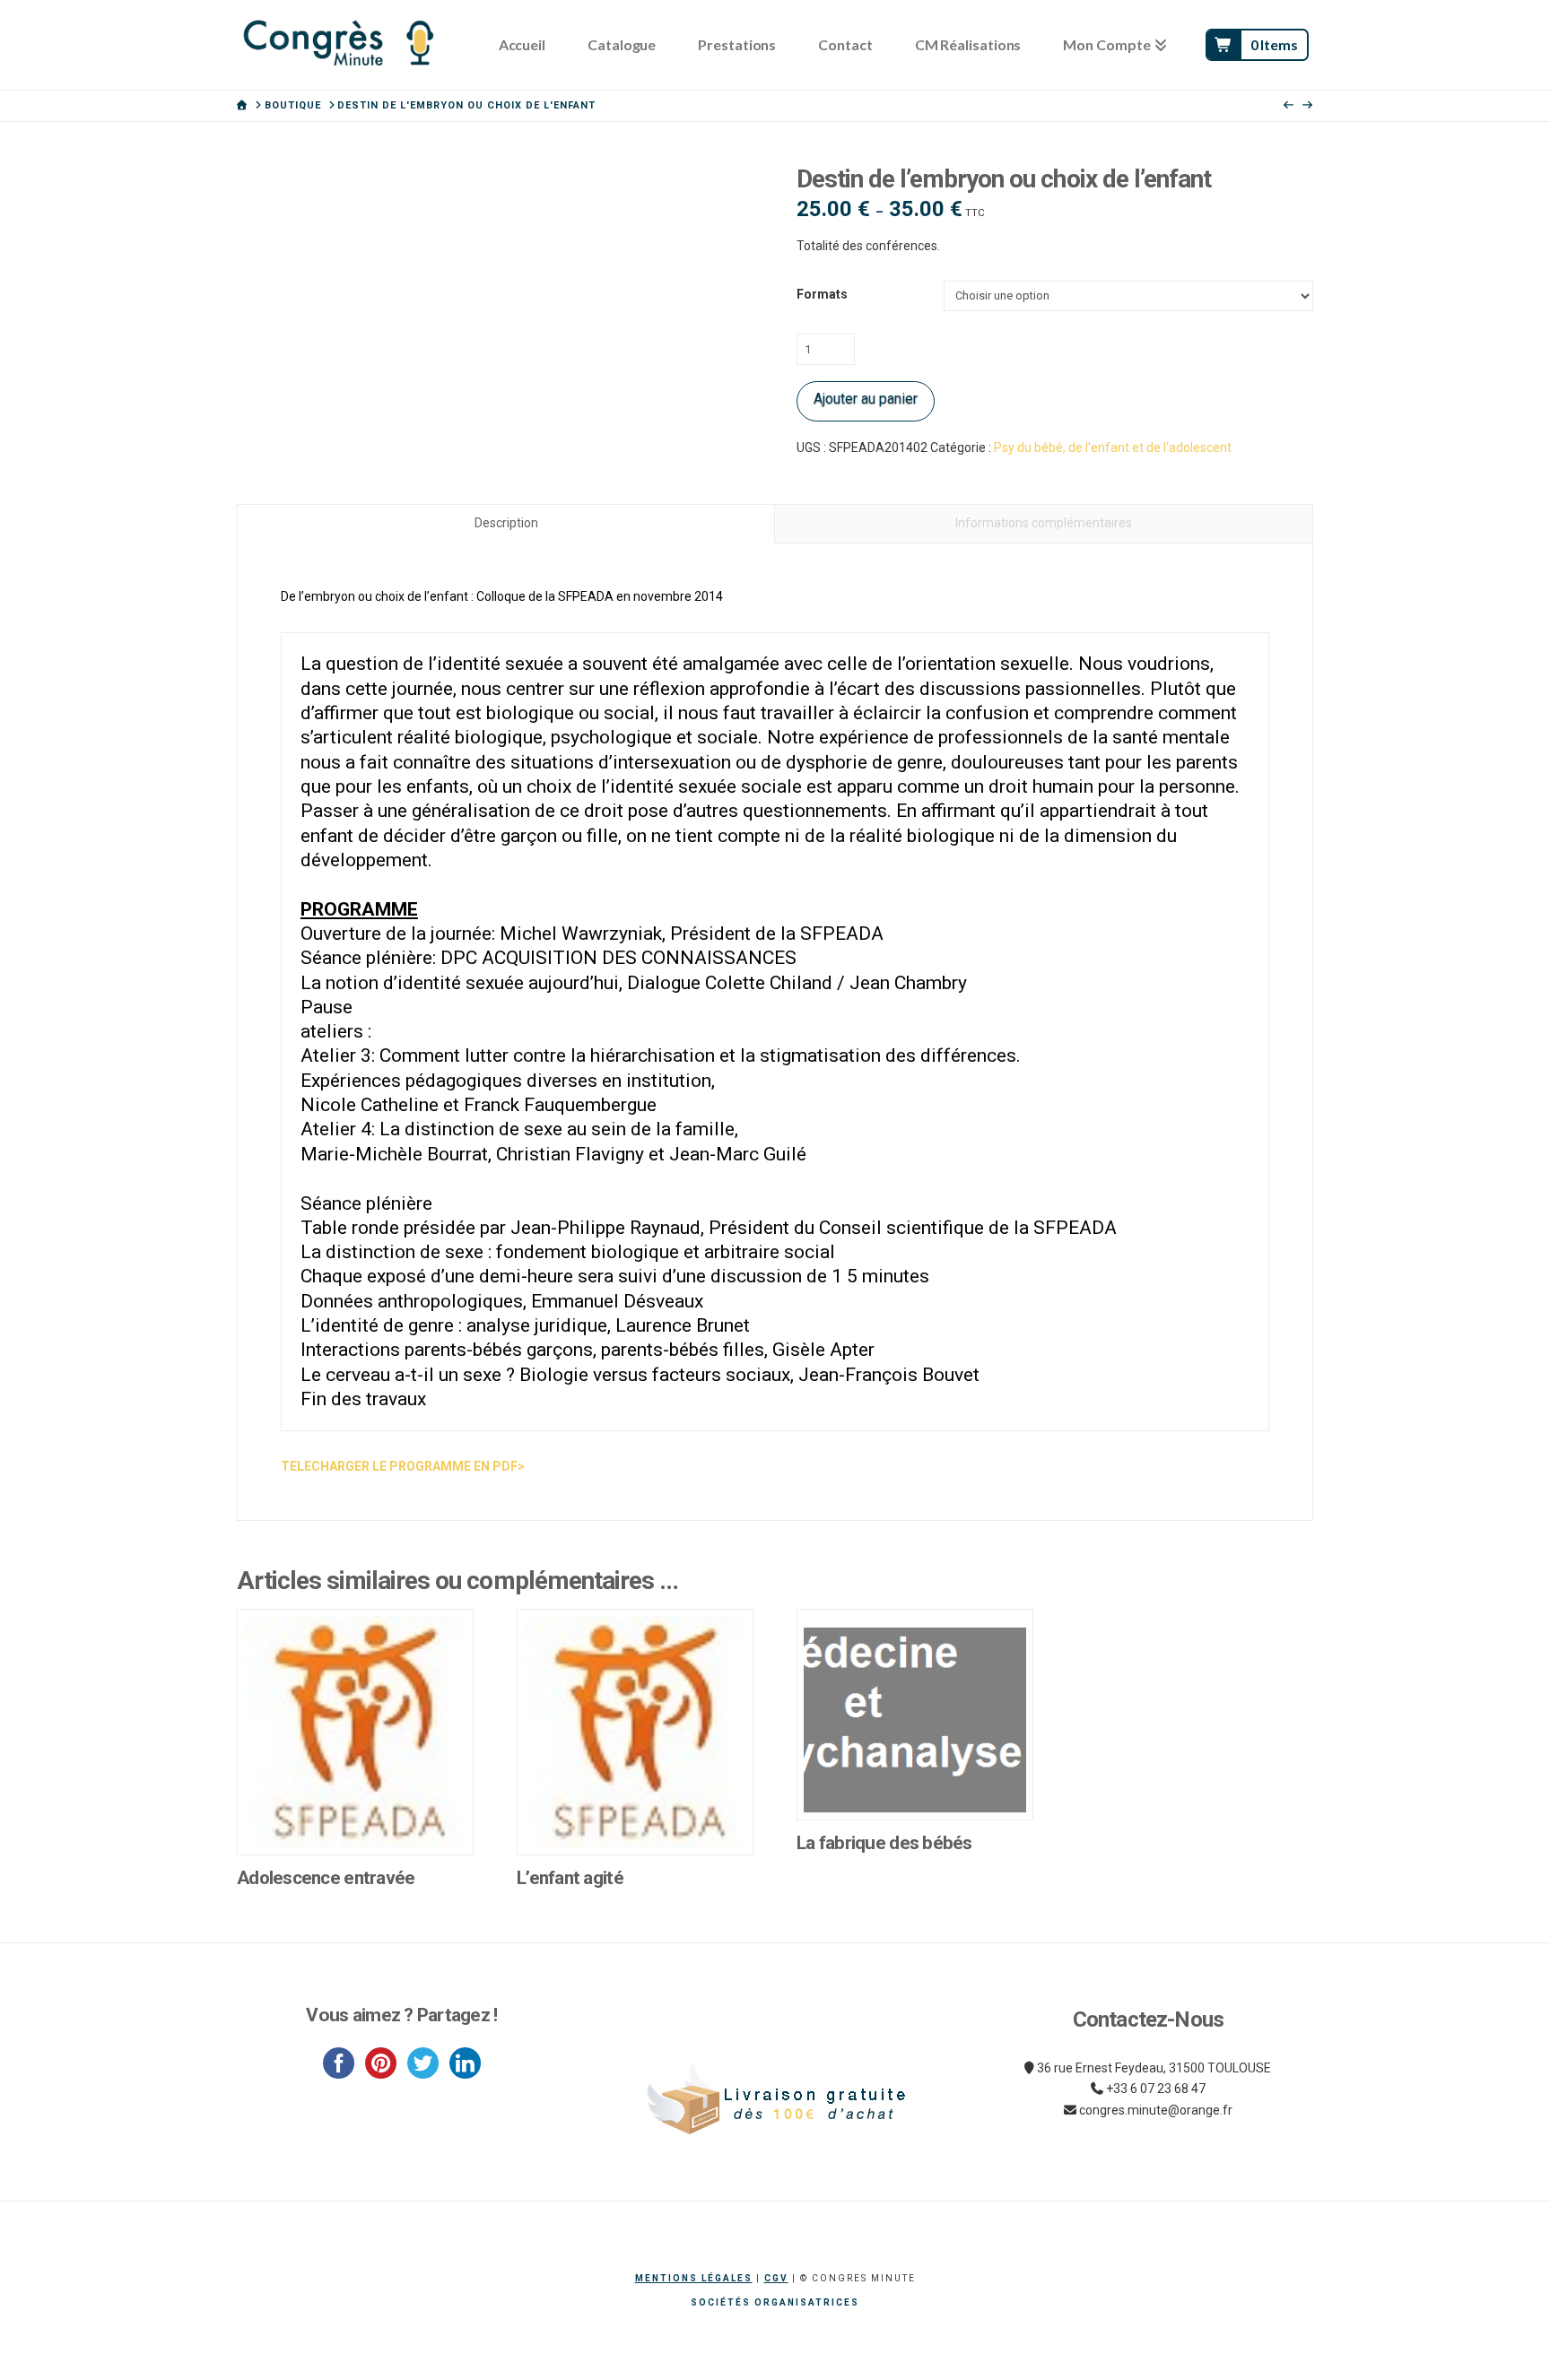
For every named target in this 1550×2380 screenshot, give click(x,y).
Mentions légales (694, 2278)
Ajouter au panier (866, 399)
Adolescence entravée (326, 1878)
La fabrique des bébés (884, 1843)
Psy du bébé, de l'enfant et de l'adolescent (1113, 447)
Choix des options (356, 1822)
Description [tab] (506, 523)
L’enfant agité (570, 1878)
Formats (822, 294)
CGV (776, 2278)
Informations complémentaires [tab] (1044, 523)
